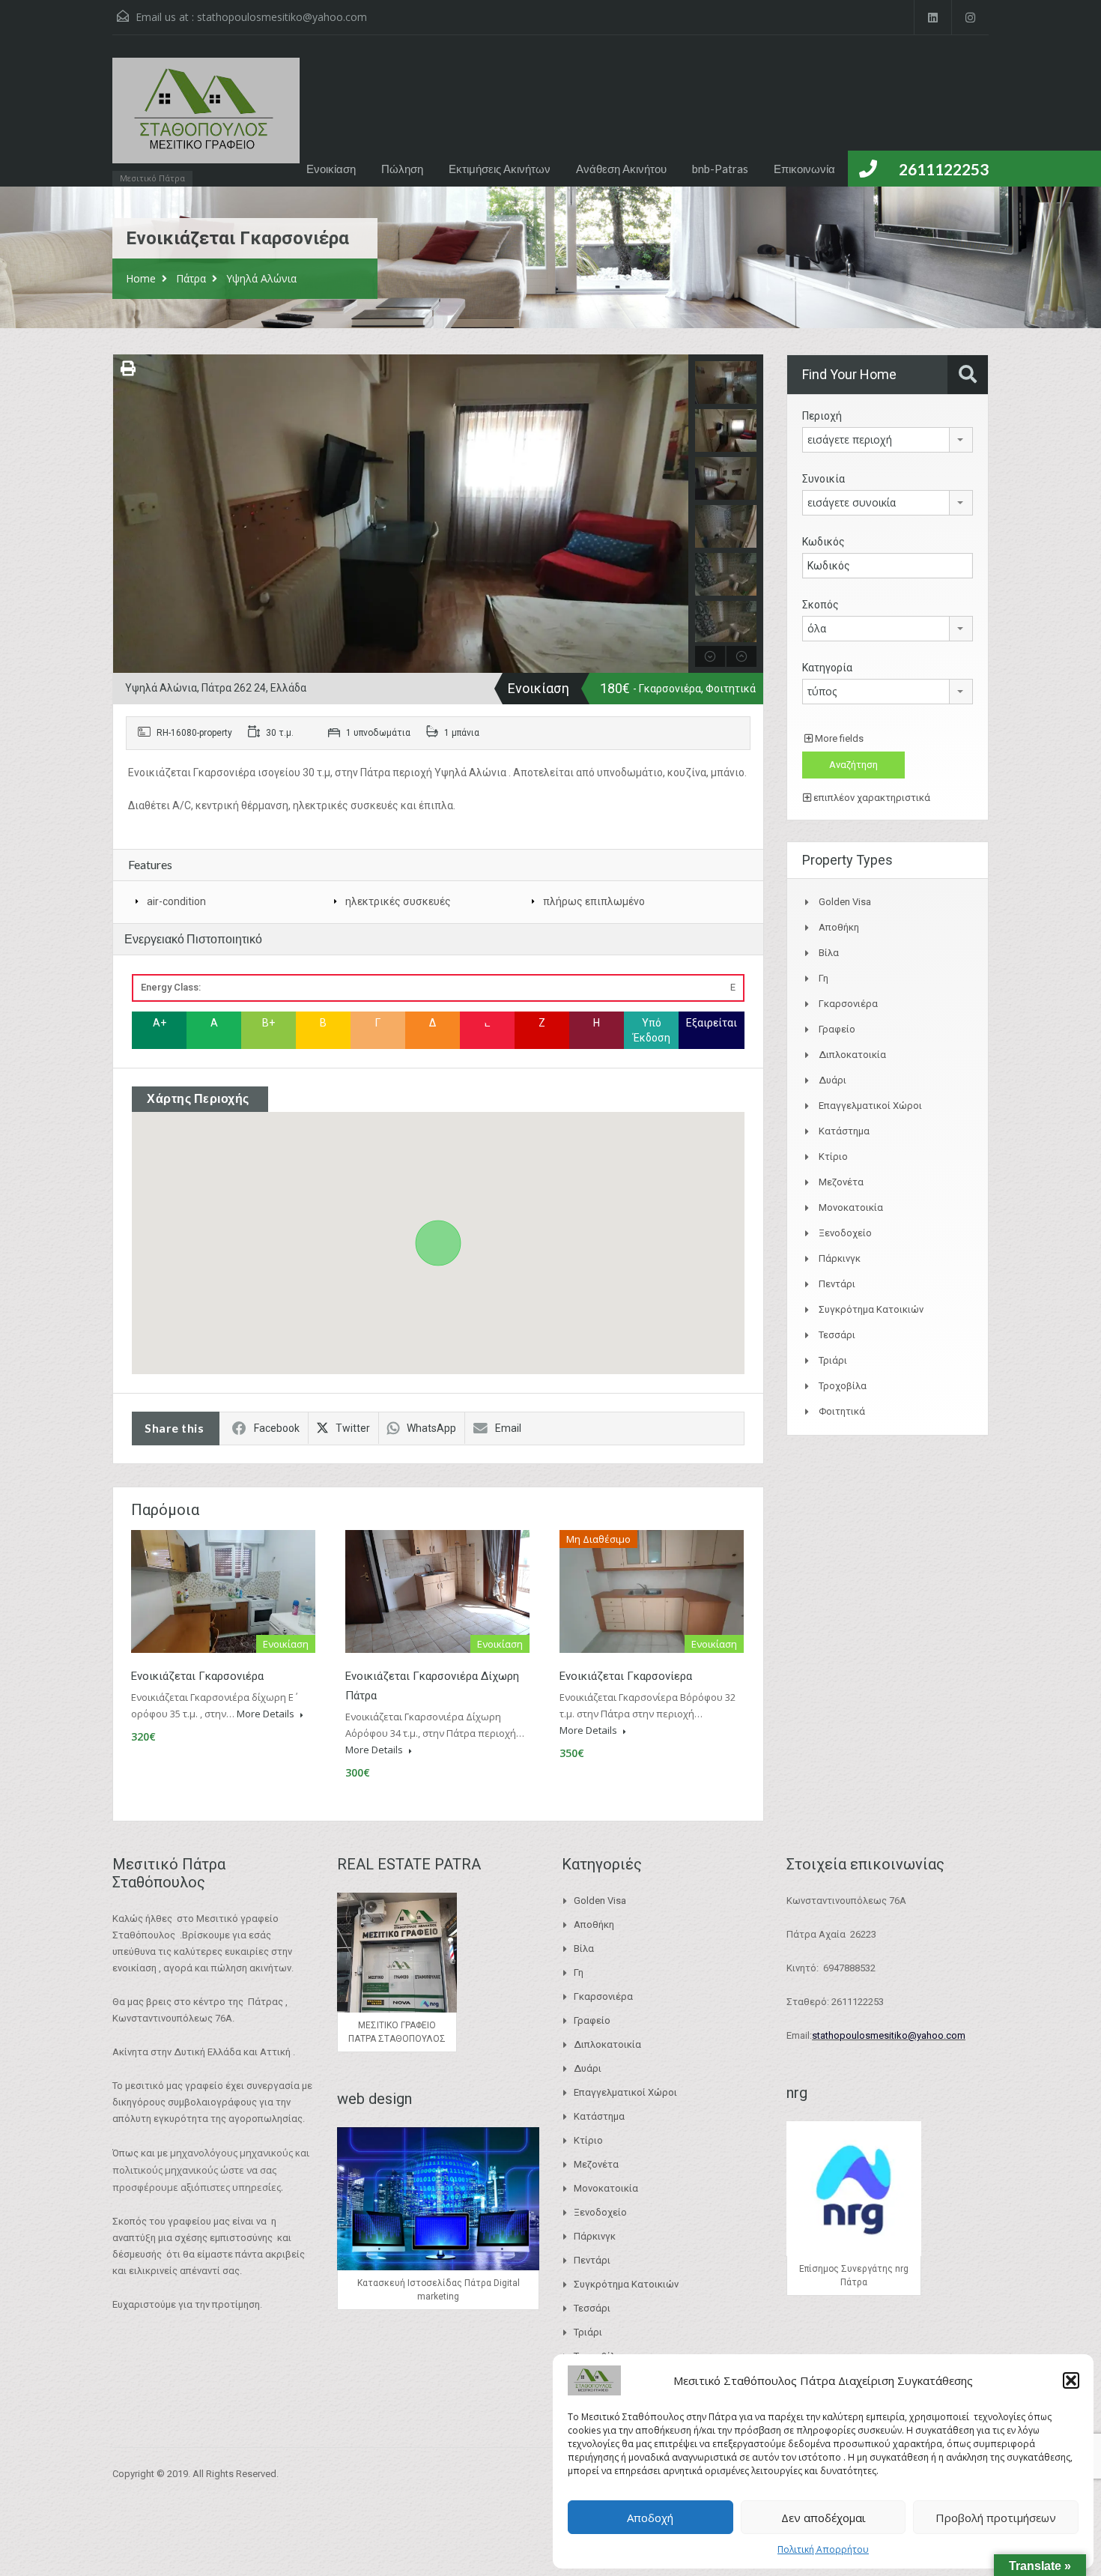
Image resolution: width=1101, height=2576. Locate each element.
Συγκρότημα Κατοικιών (871, 1309)
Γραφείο (837, 1029)
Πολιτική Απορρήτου (823, 2549)
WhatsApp (431, 1428)
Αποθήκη (839, 927)
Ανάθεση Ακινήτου (621, 169)
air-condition (176, 901)
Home (141, 278)
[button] (1071, 2380)
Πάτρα (191, 278)
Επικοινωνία (804, 169)
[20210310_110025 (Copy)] (401, 514)
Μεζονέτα (841, 1182)
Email (508, 1428)
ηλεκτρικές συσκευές (398, 901)
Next (675, 513)
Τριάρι (833, 1360)
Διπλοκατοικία (852, 1055)
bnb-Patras (720, 169)
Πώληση (402, 169)
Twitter (353, 1428)
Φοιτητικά (842, 1411)
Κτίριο (833, 1157)
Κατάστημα (844, 1131)
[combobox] (888, 440)
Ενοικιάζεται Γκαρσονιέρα (197, 1676)
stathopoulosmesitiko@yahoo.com (282, 17)
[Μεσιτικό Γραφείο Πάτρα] (206, 118)
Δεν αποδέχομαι (824, 2518)
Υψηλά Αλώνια (261, 278)
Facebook (277, 1428)
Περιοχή (822, 416)
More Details (267, 1714)
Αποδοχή (650, 2518)
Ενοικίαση (331, 169)
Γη (824, 978)
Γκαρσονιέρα (848, 1004)
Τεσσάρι (837, 1335)
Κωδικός (824, 542)
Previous (126, 513)
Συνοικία (824, 479)
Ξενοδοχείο (845, 1233)
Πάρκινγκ (840, 1258)
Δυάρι (832, 1080)
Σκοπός (821, 605)
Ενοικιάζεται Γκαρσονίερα (626, 1676)
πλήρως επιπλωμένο (594, 901)
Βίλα (829, 953)
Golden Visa (845, 902)
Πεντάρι (837, 1284)
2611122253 (944, 169)
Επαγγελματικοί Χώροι (870, 1106)
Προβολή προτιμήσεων (996, 2518)
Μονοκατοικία (851, 1207)
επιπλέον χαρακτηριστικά (871, 798)
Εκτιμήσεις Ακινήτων (500, 169)
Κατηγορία (827, 668)
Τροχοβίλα (843, 1386)
